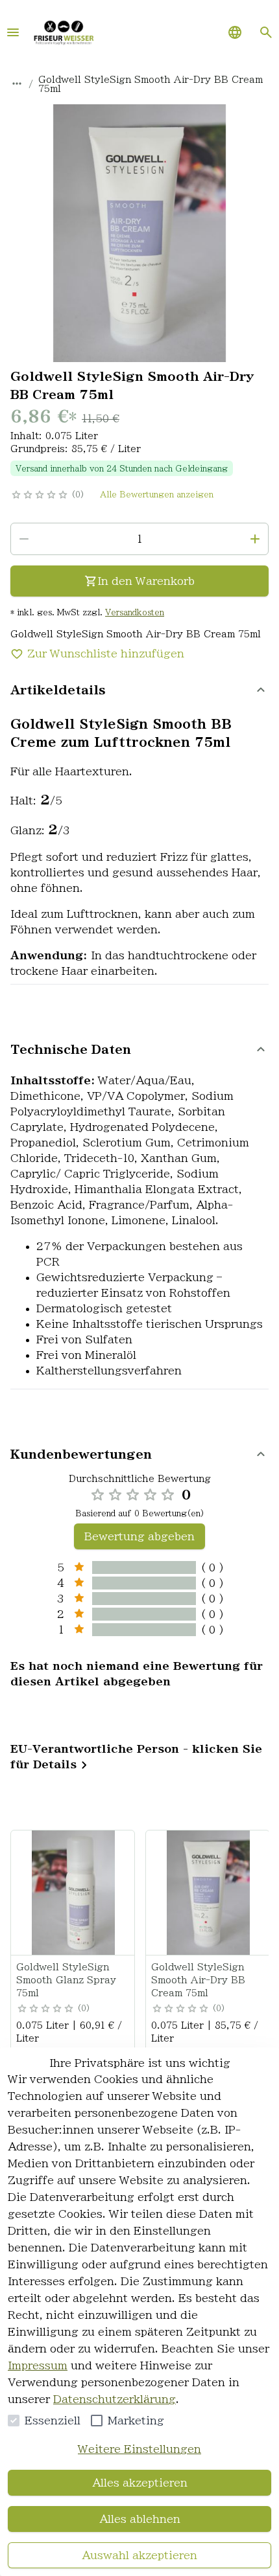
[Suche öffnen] (266, 32)
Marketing (136, 2421)
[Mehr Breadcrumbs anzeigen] (17, 84)
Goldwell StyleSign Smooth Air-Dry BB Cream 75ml (198, 1980)
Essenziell (53, 2421)
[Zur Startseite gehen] (64, 32)
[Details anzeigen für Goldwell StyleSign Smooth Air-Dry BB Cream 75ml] (208, 1893)
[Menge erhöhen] (255, 539)
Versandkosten (135, 612)
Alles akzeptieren (140, 2483)
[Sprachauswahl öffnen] (235, 32)
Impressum (38, 2365)
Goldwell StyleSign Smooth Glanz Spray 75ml (66, 1980)
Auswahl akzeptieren (139, 2555)
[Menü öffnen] (13, 32)
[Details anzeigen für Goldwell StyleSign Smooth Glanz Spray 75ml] (73, 1893)
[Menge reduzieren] (24, 539)
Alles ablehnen (140, 2519)
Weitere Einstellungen (139, 2449)
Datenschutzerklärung (115, 2399)
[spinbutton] (139, 539)
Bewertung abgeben (139, 1536)
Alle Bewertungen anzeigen (157, 494)
